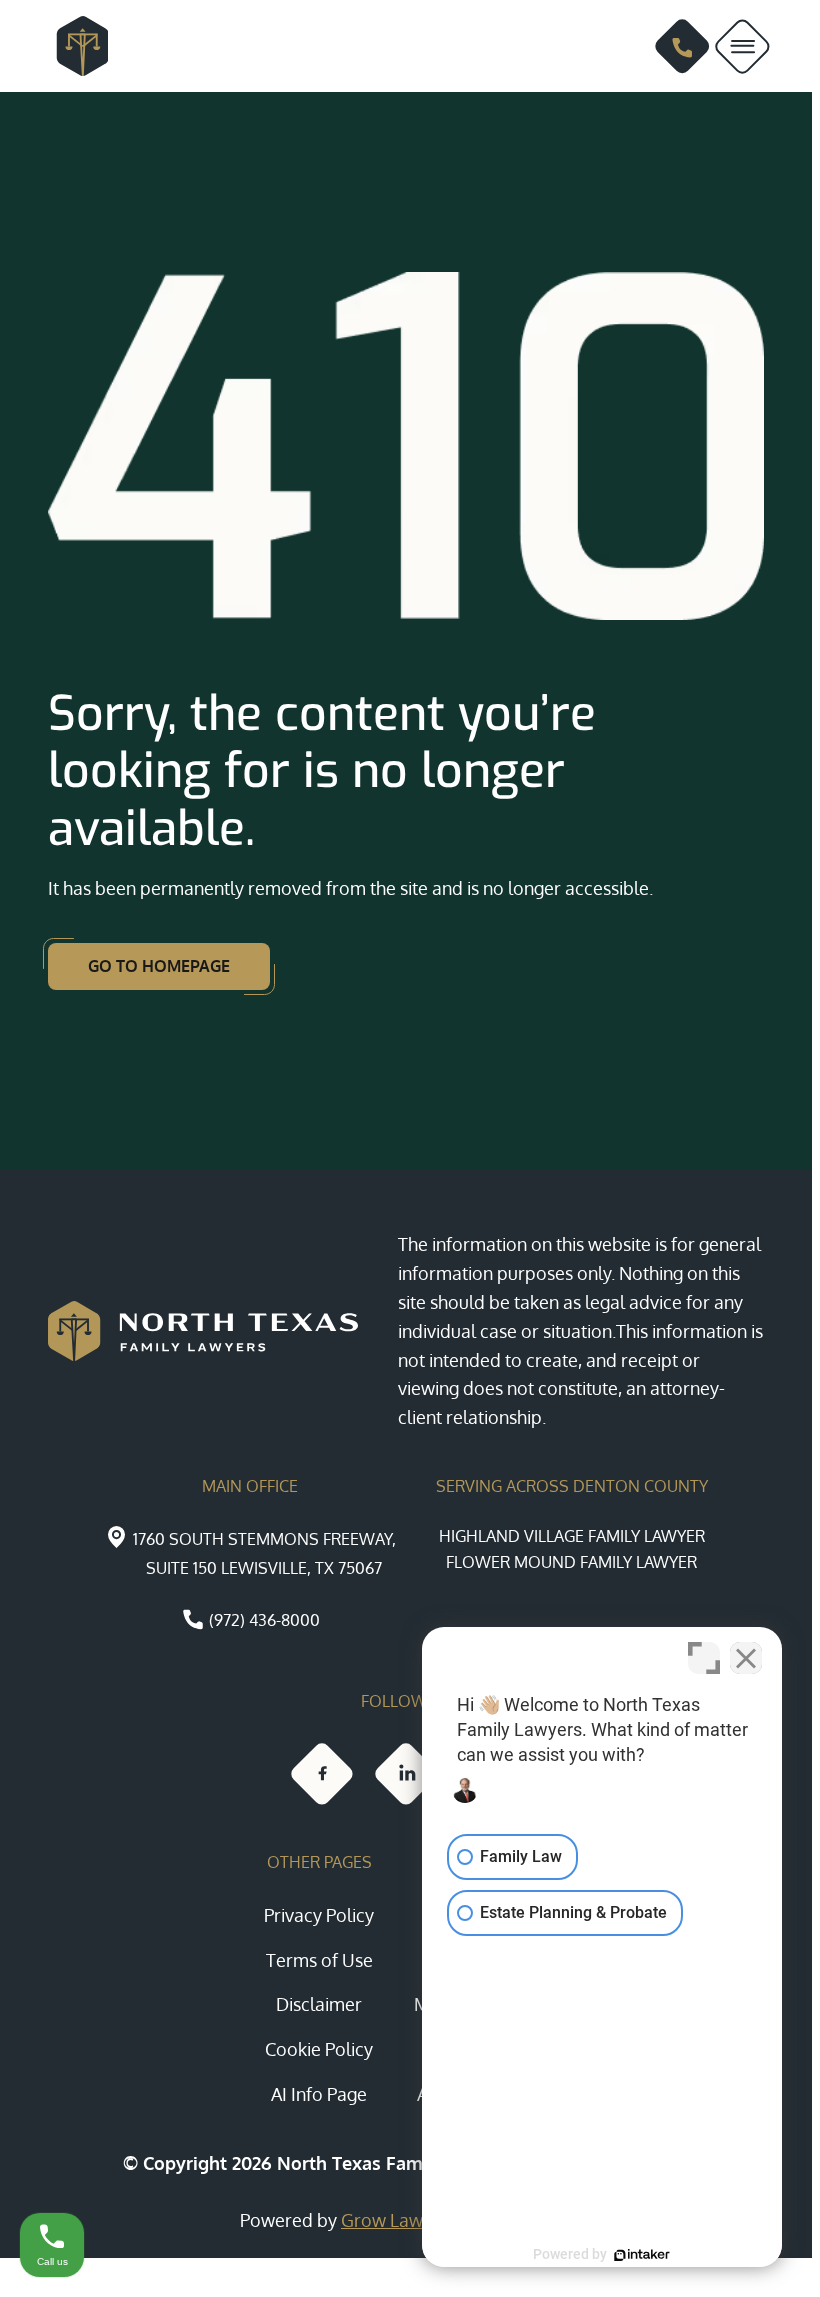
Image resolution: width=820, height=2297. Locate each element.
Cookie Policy (319, 2049)
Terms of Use (319, 1960)
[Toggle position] (704, 1658)
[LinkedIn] (406, 1774)
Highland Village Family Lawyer (572, 1536)
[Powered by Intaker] (642, 2255)
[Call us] (682, 46)
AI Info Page (319, 2094)
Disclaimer (319, 2004)
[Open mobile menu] (742, 46)
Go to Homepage (159, 966)
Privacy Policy (319, 1915)
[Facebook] (322, 1774)
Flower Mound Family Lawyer (571, 1562)
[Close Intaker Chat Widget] (746, 1658)
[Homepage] (74, 46)
